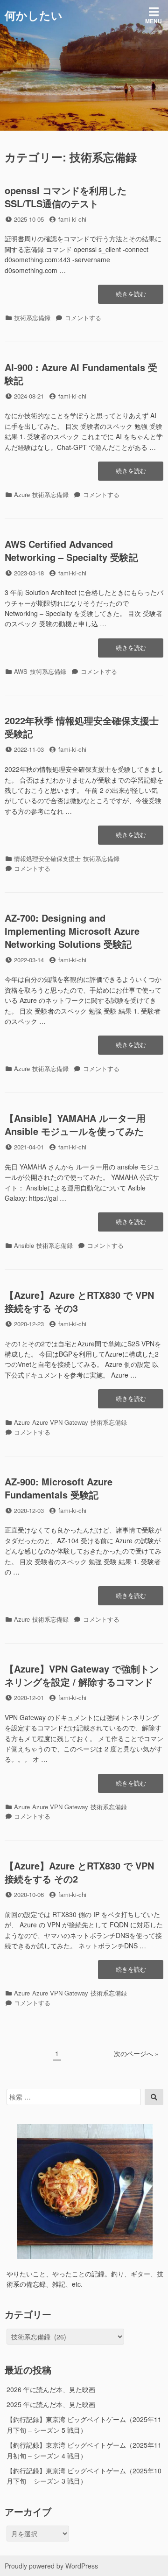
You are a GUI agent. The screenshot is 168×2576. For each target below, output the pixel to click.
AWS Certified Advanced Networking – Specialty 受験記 (71, 550)
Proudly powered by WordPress (51, 2566)
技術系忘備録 (32, 318)
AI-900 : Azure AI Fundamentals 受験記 (81, 374)
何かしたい (34, 15)
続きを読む (131, 296)
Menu (154, 21)
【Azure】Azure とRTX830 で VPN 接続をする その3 (79, 1301)
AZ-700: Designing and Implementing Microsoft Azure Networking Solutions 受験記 (72, 931)
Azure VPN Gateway (60, 1422)
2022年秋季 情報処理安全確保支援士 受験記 (82, 727)
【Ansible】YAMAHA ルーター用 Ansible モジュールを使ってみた (75, 1124)
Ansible (24, 1245)
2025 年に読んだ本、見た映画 (51, 2404)
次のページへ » (136, 2053)
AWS (21, 671)
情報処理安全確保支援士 (47, 858)
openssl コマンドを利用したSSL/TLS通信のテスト (66, 197)
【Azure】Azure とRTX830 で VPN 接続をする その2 (79, 1872)
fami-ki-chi (72, 219)
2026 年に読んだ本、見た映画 (51, 2389)
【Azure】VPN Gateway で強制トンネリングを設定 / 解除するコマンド (82, 1675)
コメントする (83, 318)
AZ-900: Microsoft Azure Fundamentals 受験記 (59, 1488)
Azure (22, 494)
